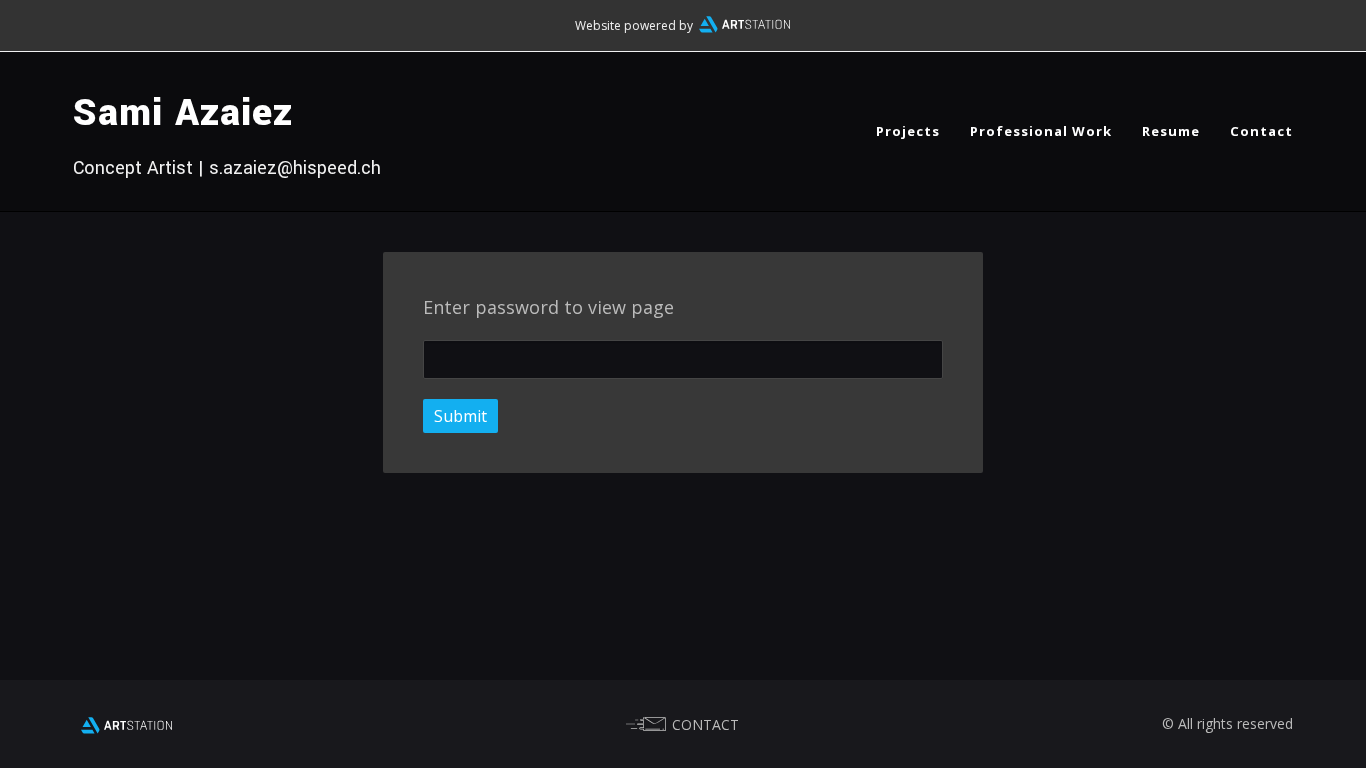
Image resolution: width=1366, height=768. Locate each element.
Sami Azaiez (183, 113)
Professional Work (1041, 131)
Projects (908, 131)
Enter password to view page (548, 307)
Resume (1171, 131)
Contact (1261, 131)
